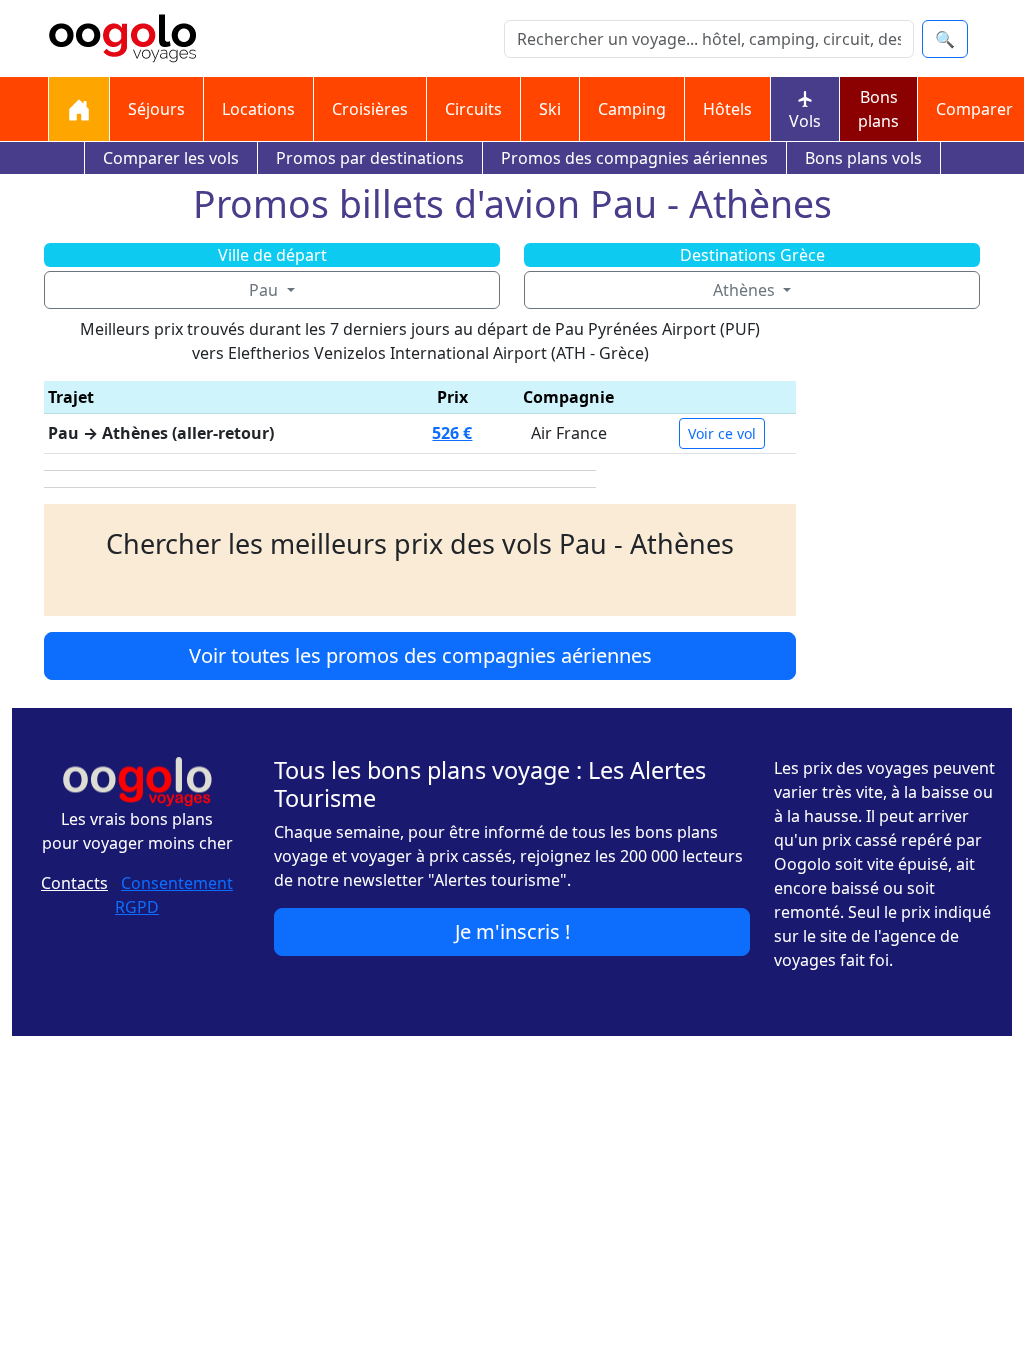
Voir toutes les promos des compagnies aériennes (420, 655)
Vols (805, 121)
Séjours (156, 109)
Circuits (473, 109)
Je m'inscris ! (512, 931)
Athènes (746, 290)
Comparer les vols (171, 158)
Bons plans (878, 109)
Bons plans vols (863, 158)
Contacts (74, 883)
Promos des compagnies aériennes (634, 158)
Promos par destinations (370, 158)
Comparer (974, 109)
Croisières (370, 109)
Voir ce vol (722, 433)
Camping (632, 109)
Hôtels (727, 109)
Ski (550, 109)
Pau (265, 290)
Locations (258, 109)
